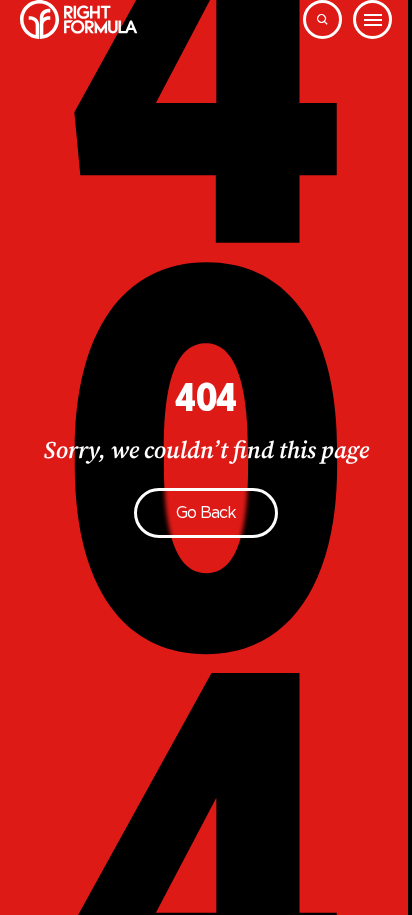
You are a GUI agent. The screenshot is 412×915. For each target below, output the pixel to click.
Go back (206, 512)
